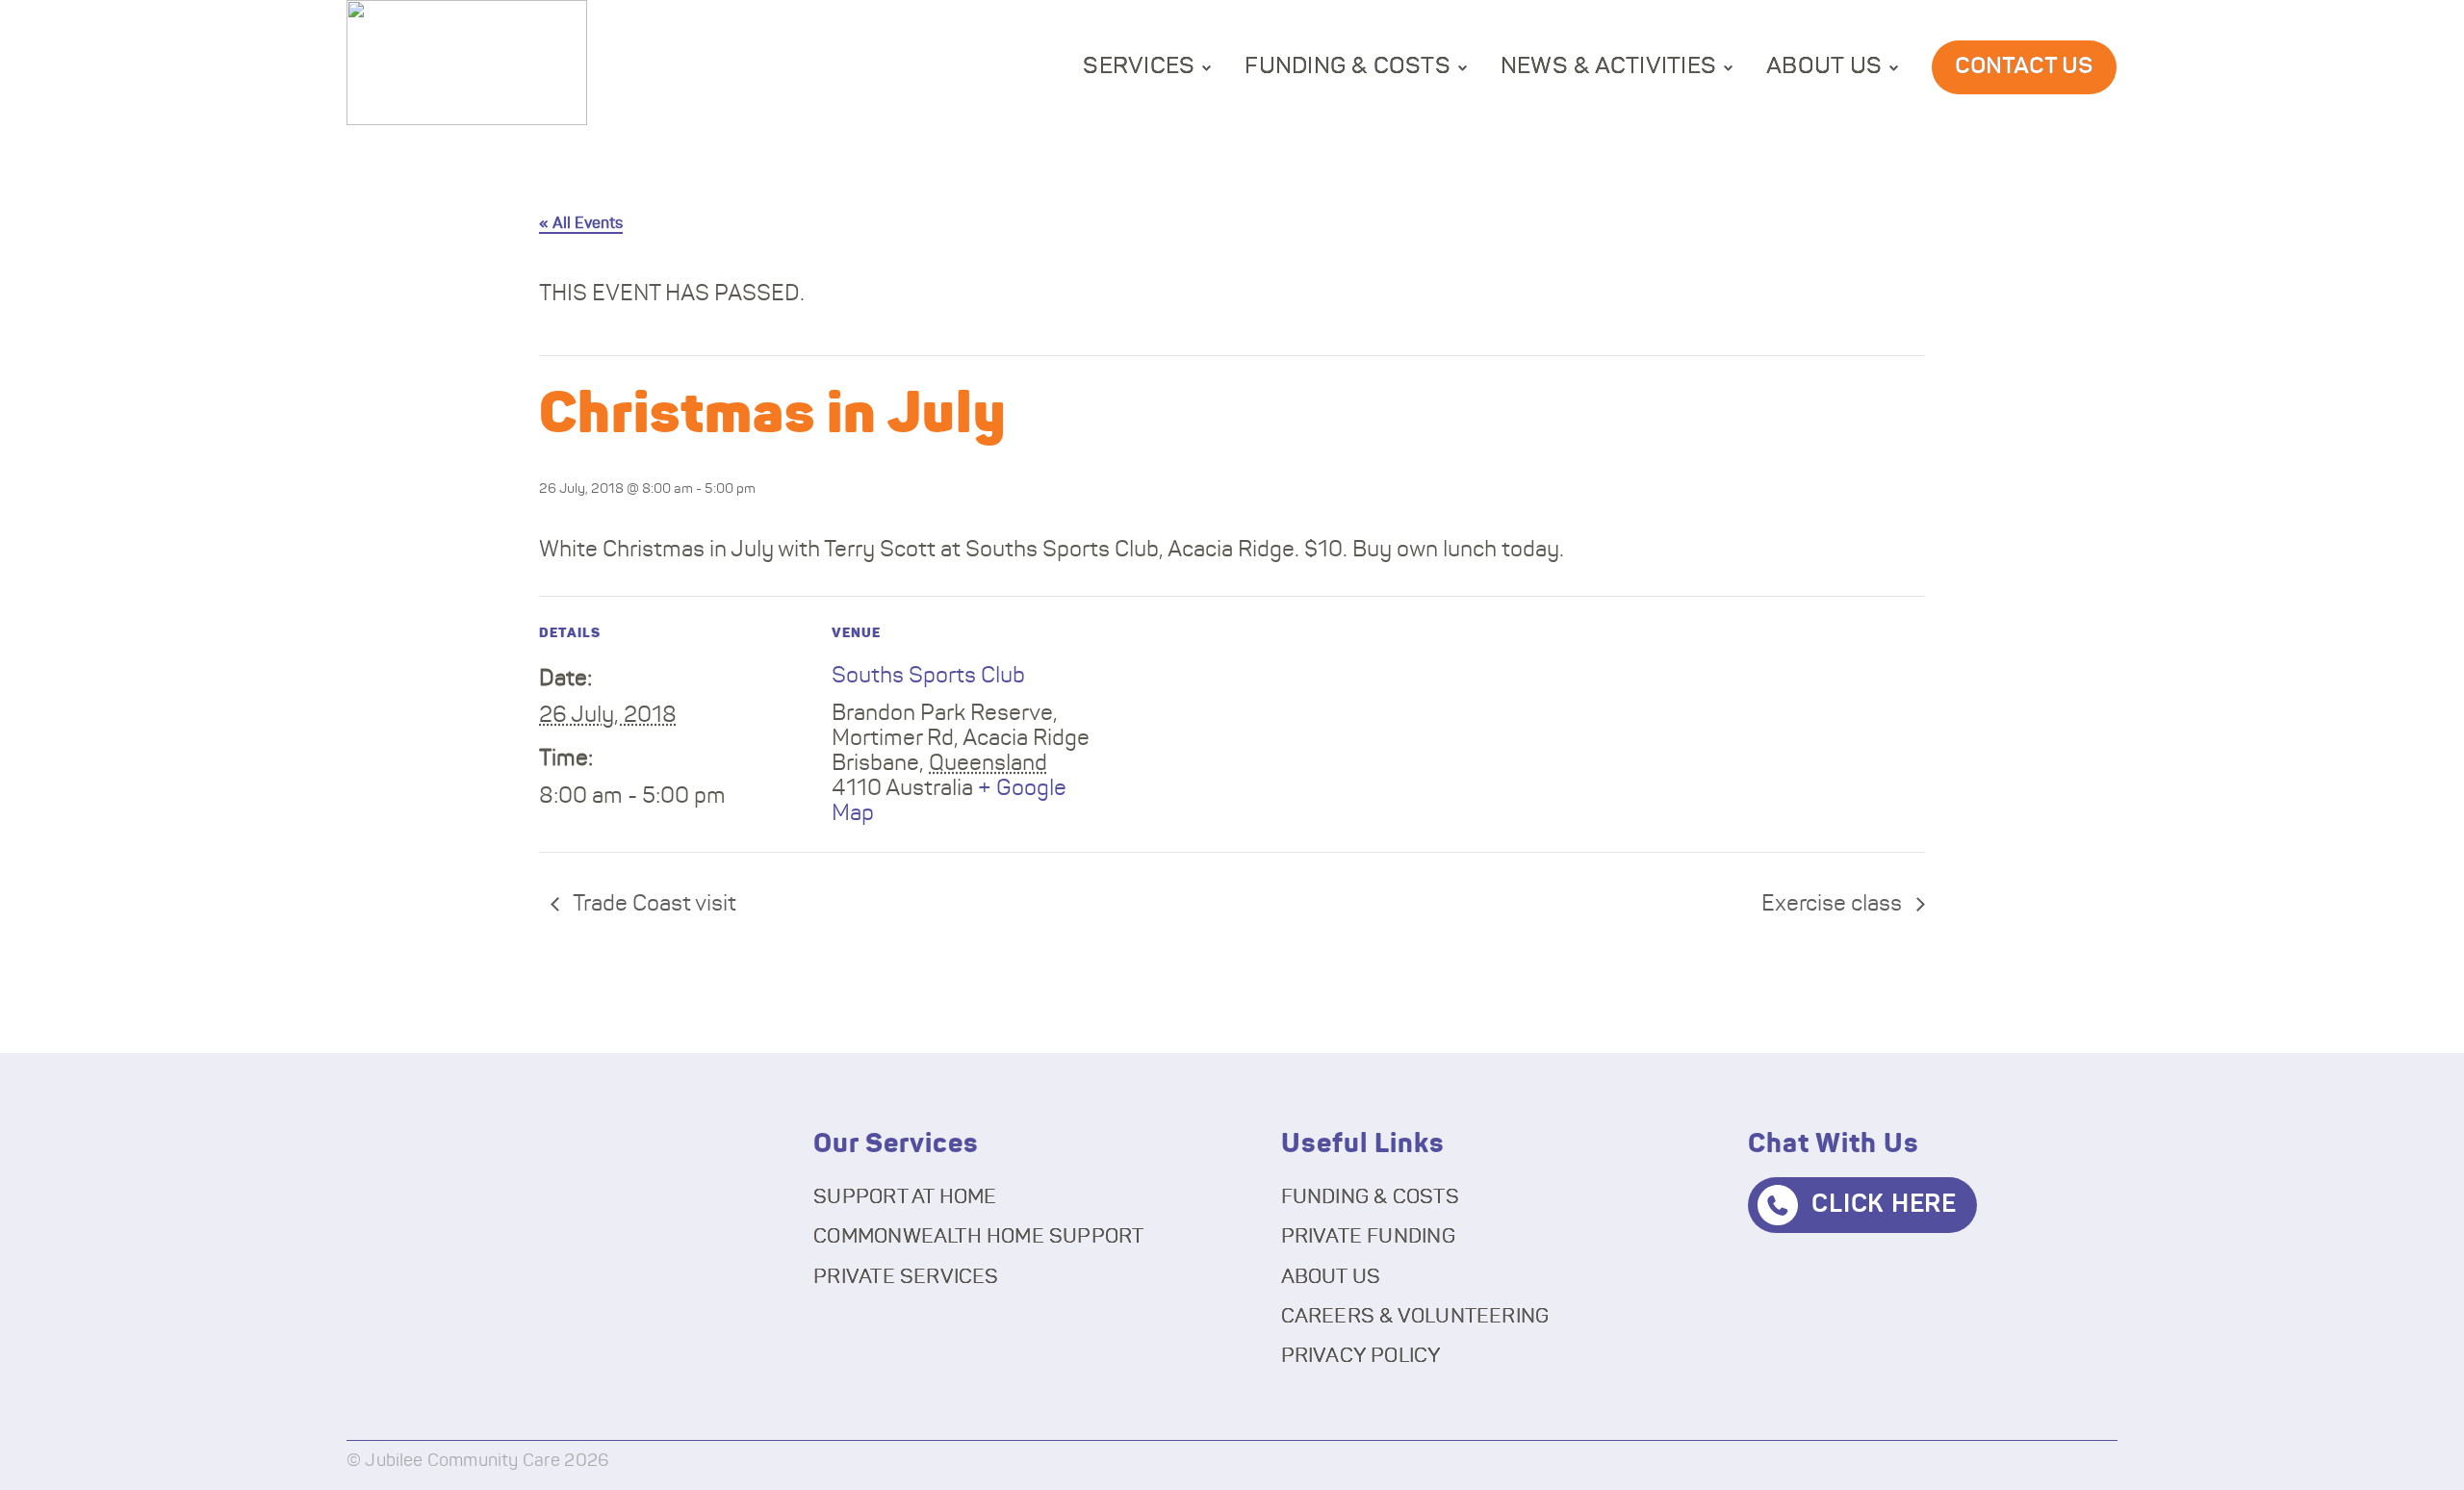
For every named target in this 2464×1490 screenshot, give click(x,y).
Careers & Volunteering (1415, 1316)
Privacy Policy (1361, 1356)
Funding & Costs (1347, 66)
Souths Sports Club (928, 676)
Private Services (906, 1277)
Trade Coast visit (653, 904)
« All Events (581, 223)
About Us (1824, 66)
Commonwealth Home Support (978, 1236)
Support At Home (905, 1197)
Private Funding (1368, 1236)
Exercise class (1834, 904)
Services (1139, 66)
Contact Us (2024, 66)
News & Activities (1608, 66)
